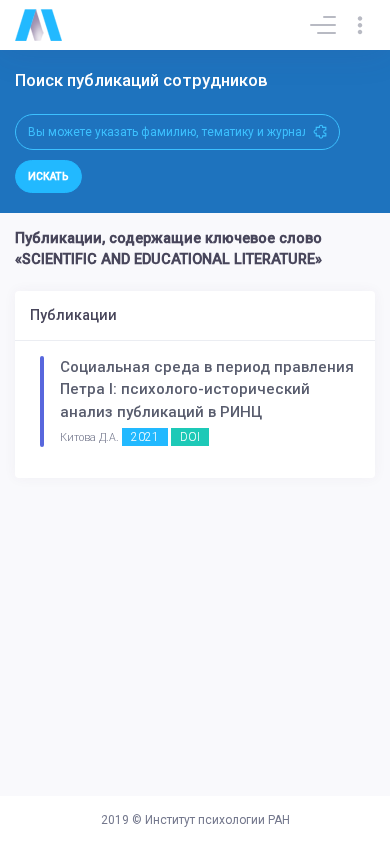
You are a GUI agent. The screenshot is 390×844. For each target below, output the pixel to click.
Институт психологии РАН (217, 820)
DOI (190, 437)
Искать (48, 176)
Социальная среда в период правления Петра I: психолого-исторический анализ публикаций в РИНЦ (207, 389)
